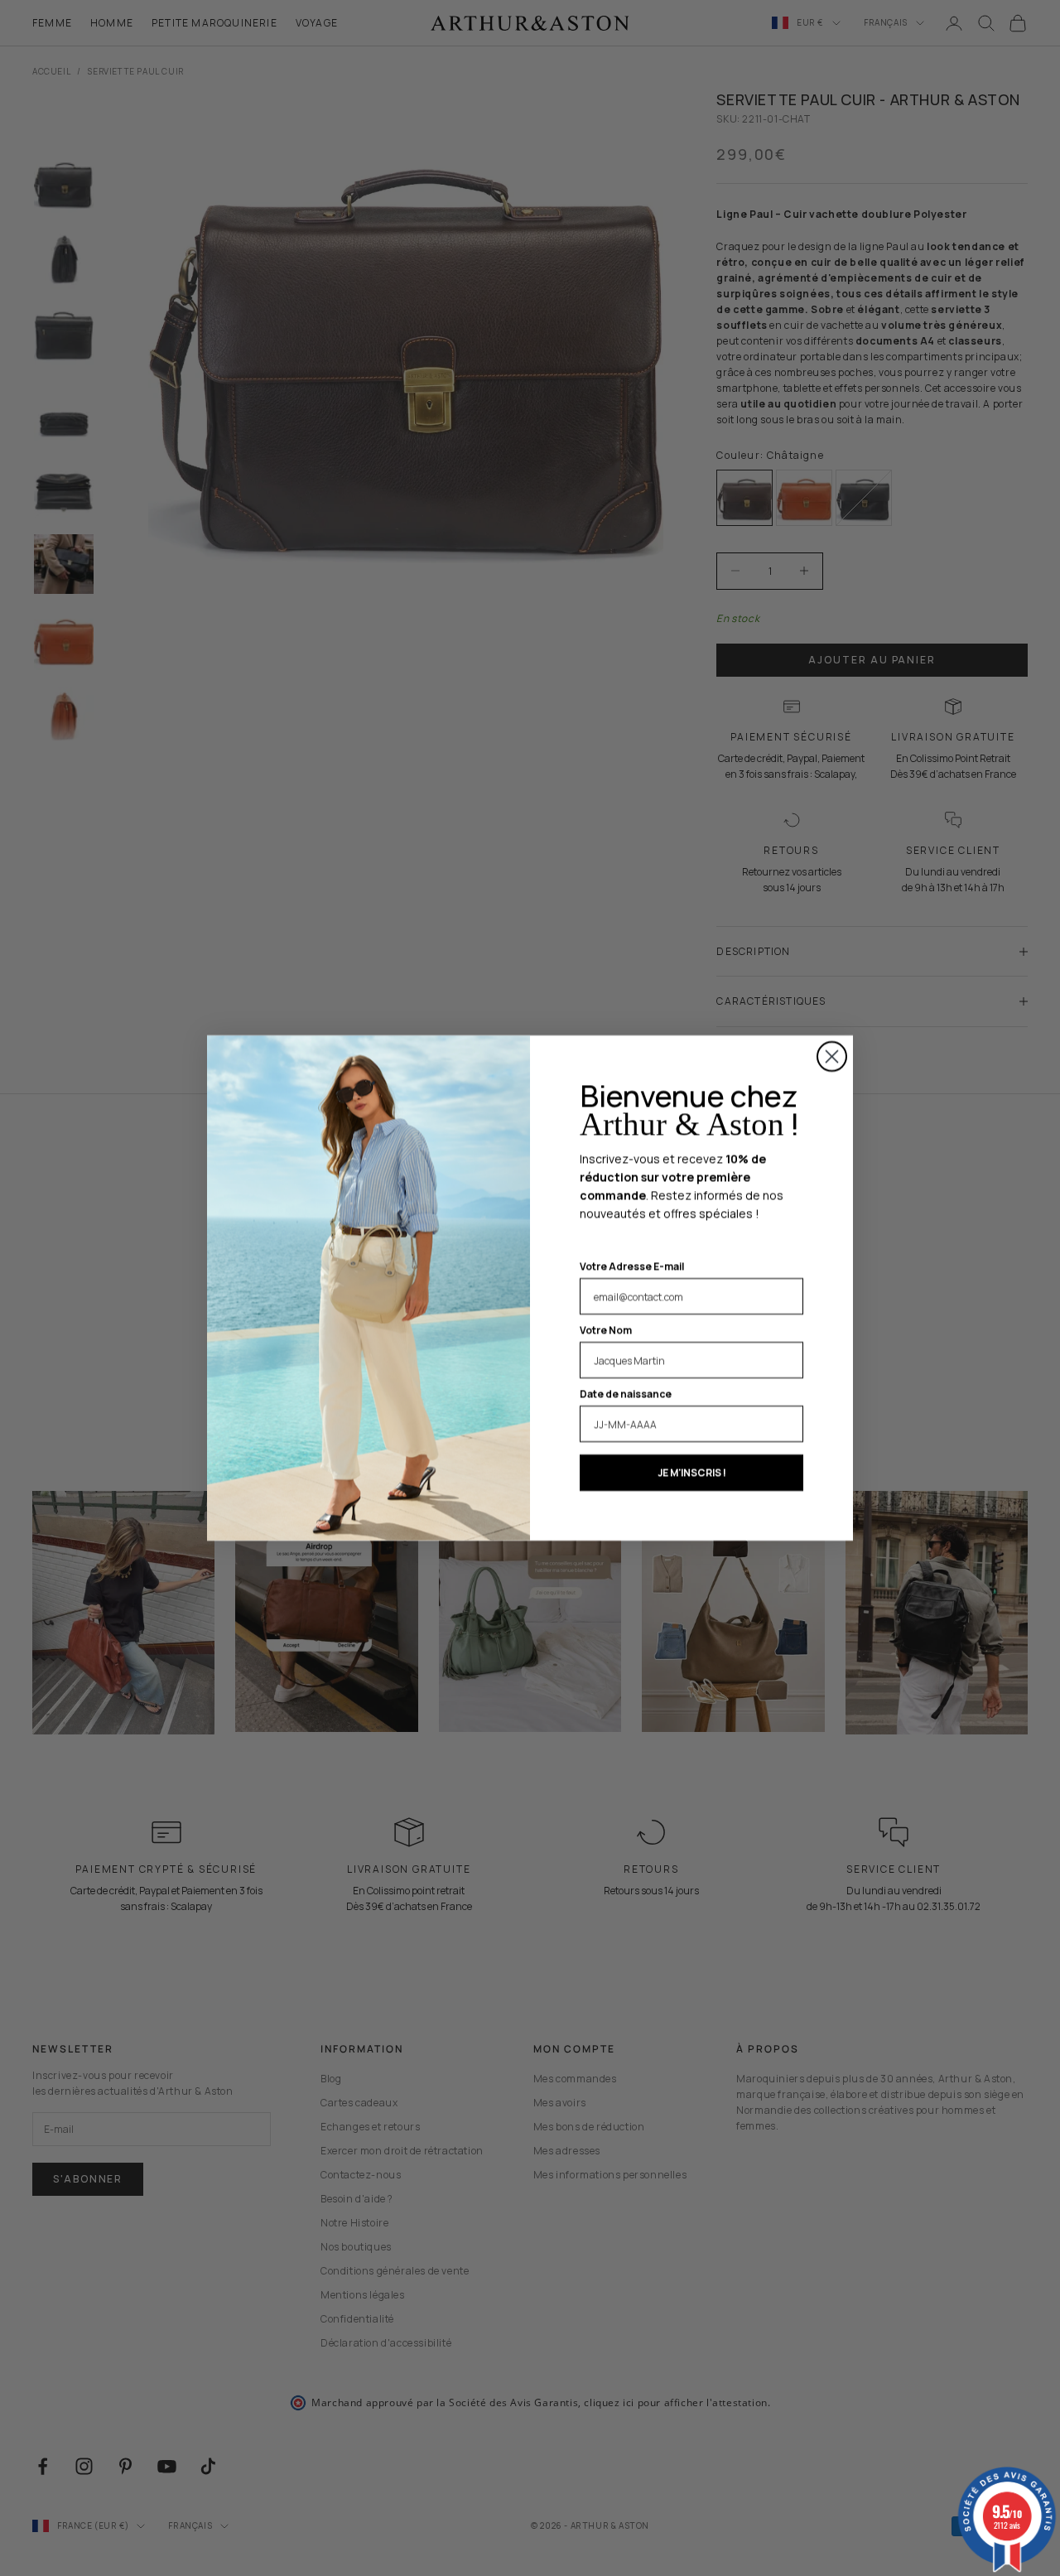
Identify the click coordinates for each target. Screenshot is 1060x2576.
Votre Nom (606, 1330)
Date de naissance (626, 1394)
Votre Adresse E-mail (632, 1266)
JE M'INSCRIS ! (692, 1472)
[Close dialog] (832, 1056)
